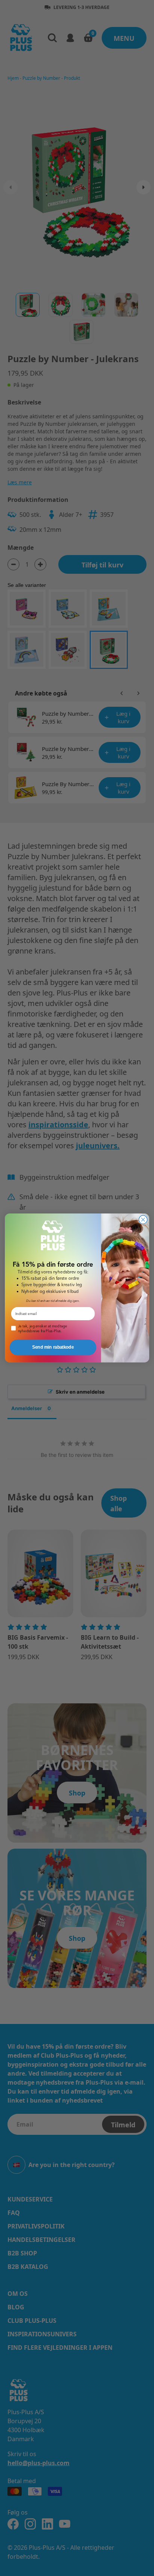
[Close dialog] (143, 1220)
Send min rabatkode (53, 1347)
